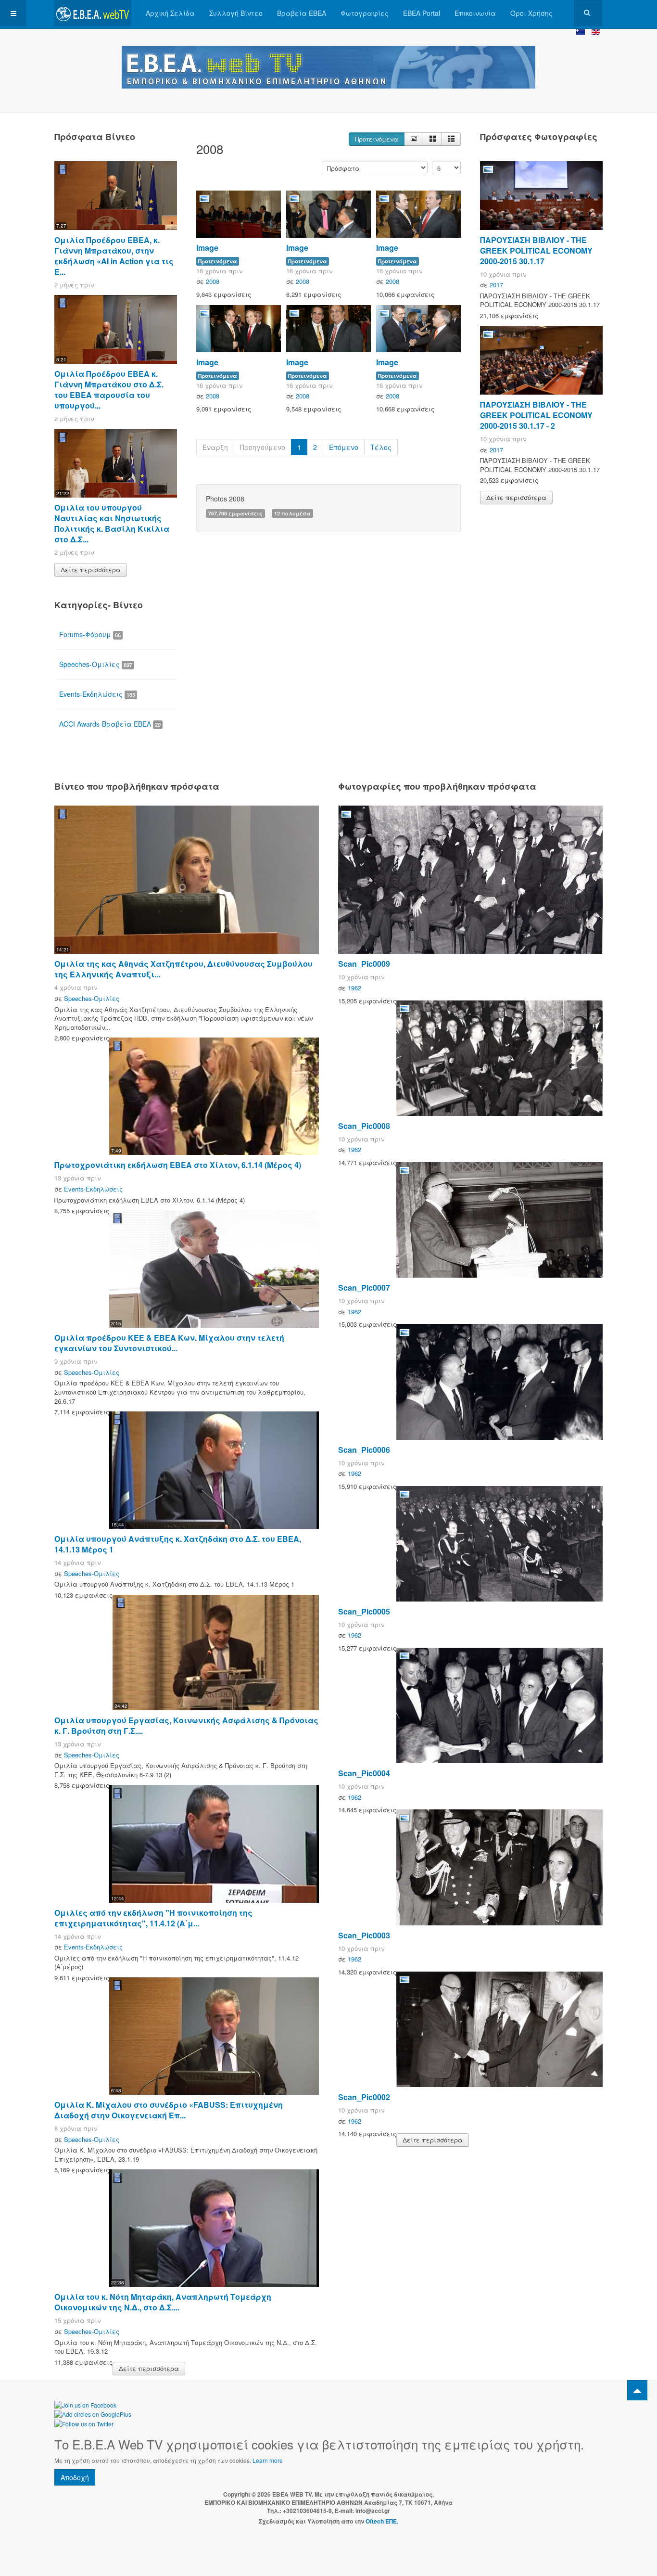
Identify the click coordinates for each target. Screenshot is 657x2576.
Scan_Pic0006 (364, 1450)
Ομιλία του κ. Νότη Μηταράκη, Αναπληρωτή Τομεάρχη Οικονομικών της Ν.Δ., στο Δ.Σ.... (163, 2302)
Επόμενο (344, 447)
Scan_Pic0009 (364, 964)
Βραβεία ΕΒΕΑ (302, 13)
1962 (354, 988)
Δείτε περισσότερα (91, 570)
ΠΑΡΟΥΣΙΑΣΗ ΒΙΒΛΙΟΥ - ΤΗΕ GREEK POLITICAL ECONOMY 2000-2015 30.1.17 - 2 (536, 415)
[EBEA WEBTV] (93, 13)
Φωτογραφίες (365, 13)
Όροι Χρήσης (531, 13)
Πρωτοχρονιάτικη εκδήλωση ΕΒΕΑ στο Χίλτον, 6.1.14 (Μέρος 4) (178, 1165)
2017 (496, 285)
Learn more (268, 2460)
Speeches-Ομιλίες (96, 664)
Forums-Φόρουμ (90, 634)
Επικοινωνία (475, 13)
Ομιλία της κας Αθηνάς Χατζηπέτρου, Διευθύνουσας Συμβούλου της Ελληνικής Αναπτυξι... (183, 969)
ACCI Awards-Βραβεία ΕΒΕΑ (110, 724)
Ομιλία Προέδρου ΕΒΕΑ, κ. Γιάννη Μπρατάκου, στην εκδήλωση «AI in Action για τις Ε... (114, 256)
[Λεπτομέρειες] (414, 139)
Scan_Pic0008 (364, 1126)
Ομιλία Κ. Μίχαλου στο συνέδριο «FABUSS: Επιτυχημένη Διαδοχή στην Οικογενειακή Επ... (169, 2110)
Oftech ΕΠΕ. (382, 2521)
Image (207, 248)
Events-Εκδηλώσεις (97, 694)
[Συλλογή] (432, 139)
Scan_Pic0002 (364, 2097)
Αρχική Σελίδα (170, 13)
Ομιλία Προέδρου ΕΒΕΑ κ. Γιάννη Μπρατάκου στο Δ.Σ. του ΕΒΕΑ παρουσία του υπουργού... (109, 390)
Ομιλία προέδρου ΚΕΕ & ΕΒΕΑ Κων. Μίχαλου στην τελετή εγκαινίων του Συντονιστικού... (169, 1343)
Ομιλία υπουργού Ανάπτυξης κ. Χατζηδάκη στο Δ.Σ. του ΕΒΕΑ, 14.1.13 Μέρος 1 (178, 1544)
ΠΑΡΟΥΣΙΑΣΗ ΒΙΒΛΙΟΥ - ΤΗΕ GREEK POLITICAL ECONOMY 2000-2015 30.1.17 (536, 250)
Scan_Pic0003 (364, 1935)
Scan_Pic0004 (364, 1773)
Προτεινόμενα (377, 139)
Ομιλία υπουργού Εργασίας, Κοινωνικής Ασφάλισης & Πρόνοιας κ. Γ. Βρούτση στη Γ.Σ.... (186, 1725)
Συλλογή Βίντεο (236, 13)
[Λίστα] (451, 139)
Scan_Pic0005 (364, 1611)
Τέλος (381, 447)
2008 (213, 281)
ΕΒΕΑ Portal (422, 13)
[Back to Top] (637, 2390)
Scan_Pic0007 (364, 1288)
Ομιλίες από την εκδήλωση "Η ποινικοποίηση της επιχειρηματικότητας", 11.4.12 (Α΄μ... (153, 1918)
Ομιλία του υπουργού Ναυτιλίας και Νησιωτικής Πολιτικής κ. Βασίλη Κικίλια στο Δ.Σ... (112, 523)
